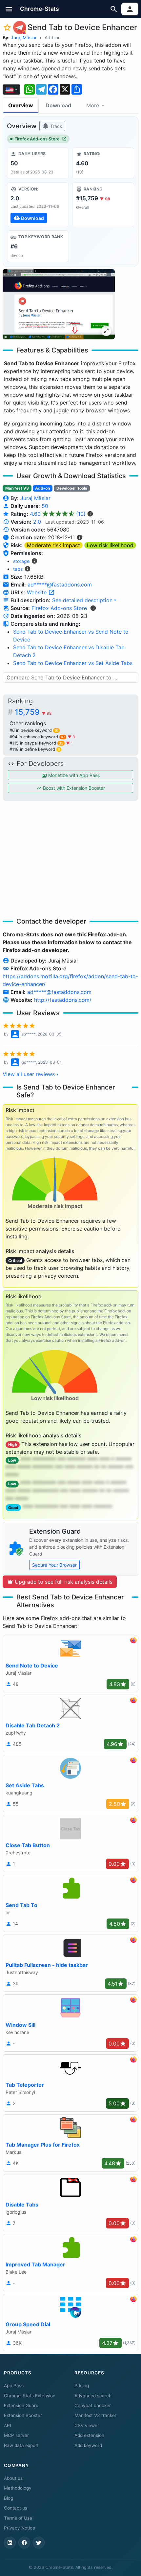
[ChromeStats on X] (39, 2543)
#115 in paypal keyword (36, 743)
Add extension (89, 2435)
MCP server (16, 2435)
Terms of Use (18, 2518)
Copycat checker (93, 2405)
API (8, 2425)
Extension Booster (23, 2415)
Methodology (18, 2488)
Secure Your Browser (54, 1565)
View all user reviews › (30, 1074)
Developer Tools (72, 488)
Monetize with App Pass (73, 775)
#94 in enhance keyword (37, 737)
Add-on (53, 37)
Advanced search (93, 2396)
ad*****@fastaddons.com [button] (60, 585)
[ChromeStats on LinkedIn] (10, 2543)
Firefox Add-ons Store (37, 139)
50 (45, 506)
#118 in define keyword (35, 749)
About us (13, 2478)
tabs (18, 569)
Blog (9, 2498)
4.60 (58, 514)
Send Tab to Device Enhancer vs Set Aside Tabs (73, 663)
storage (21, 561)
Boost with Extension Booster (73, 788)
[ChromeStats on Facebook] (24, 2543)
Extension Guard (21, 2405)
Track (56, 126)
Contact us (16, 2508)
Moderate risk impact (53, 545)
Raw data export (21, 2445)
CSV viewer (87, 2425)
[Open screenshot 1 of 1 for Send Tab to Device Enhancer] (59, 304)
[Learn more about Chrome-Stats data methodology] (93, 608)
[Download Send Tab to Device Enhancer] (38, 205)
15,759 (33, 712)
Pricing (82, 2386)
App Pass (14, 2386)
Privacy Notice (20, 2528)
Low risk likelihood (110, 545)
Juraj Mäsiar (24, 37)
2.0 (37, 522)
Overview (21, 105)
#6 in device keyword (34, 730)
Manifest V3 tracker (95, 2415)
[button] (9, 9)
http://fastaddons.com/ (63, 1000)
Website (38, 592)
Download (58, 105)
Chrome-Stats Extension (30, 2396)
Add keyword (88, 2445)
